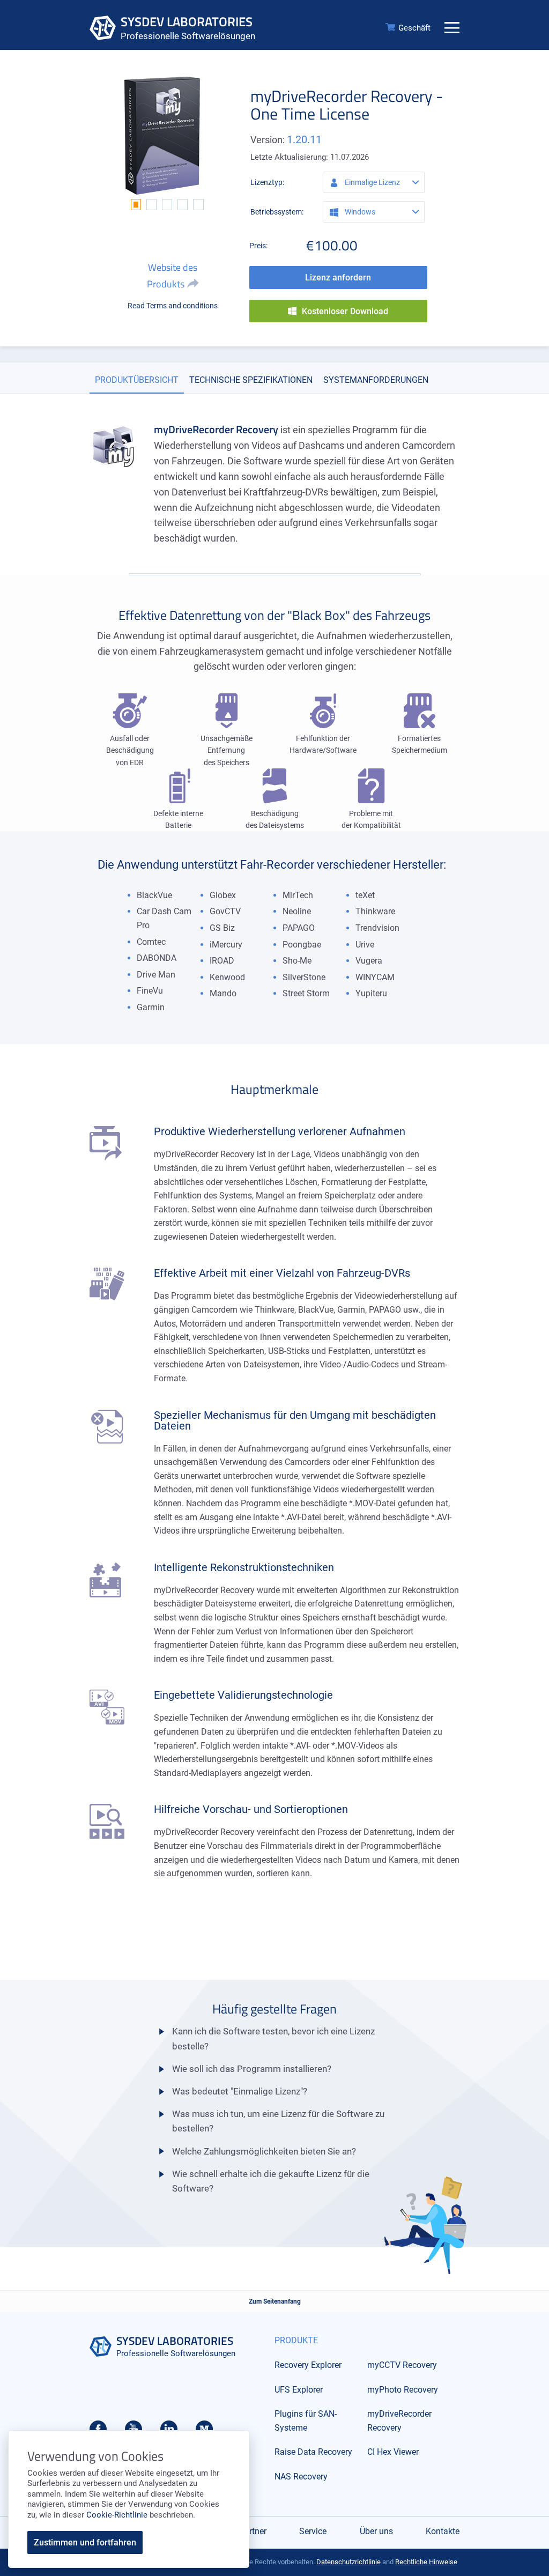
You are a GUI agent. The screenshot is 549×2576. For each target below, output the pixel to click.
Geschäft (414, 28)
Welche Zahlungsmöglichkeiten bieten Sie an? (264, 2151)
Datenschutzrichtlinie (348, 2562)
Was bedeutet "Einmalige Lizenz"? (240, 2091)
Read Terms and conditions (173, 306)
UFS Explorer (299, 2390)
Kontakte (443, 2531)
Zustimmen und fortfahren (85, 2542)
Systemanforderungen (376, 380)
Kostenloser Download (345, 311)
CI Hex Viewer (393, 2452)
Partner (253, 2531)
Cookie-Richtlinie (117, 2515)
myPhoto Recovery (403, 2390)
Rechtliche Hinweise (426, 2562)
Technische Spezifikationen (251, 380)
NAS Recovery (301, 2477)
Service (313, 2531)
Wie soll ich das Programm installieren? (252, 2069)
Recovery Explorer (308, 2365)
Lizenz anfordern (338, 277)
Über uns (376, 2531)
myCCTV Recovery (402, 2365)
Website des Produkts (172, 276)
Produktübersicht (137, 380)
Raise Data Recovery (313, 2452)
